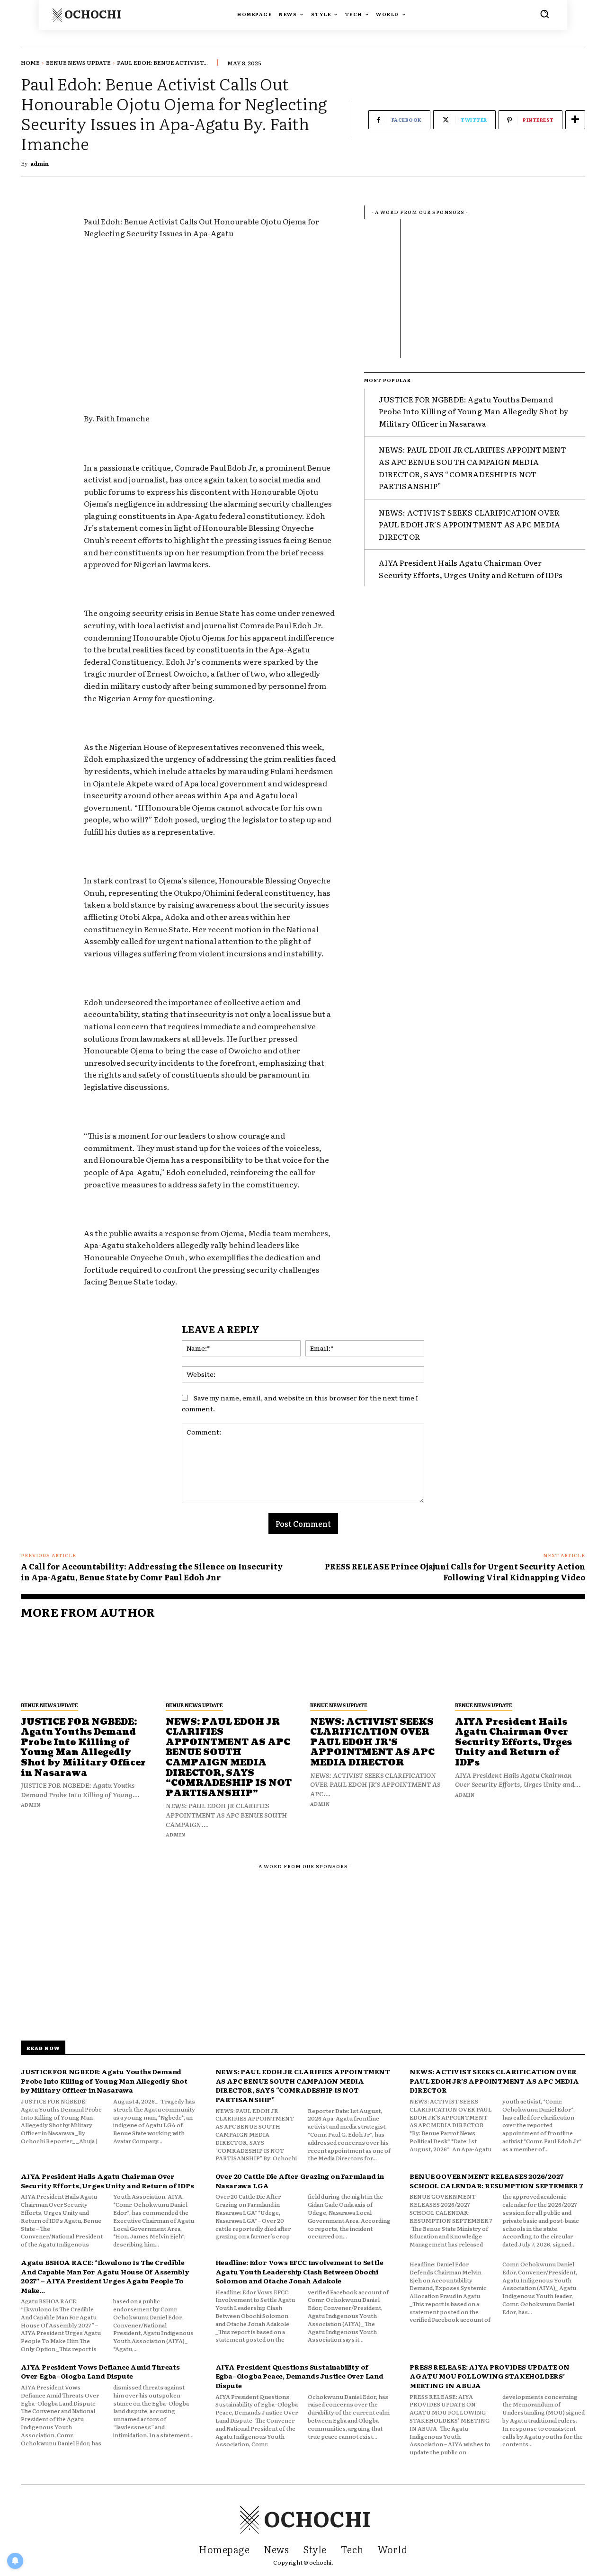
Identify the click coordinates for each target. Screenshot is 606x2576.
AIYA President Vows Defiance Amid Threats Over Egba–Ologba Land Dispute (100, 2371)
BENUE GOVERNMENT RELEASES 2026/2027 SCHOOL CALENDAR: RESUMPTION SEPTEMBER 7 (496, 2181)
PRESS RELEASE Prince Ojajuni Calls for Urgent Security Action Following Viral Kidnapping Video (455, 1571)
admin (40, 163)
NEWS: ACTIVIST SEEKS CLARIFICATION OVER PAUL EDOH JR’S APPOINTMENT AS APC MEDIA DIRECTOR (469, 524)
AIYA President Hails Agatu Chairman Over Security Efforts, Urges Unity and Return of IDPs (471, 569)
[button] (544, 14)
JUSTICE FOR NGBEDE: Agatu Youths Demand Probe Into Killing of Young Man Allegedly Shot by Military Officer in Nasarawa (473, 411)
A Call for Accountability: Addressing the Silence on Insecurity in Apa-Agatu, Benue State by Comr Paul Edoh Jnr (152, 1571)
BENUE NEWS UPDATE (78, 62)
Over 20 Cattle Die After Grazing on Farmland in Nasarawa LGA (300, 2181)
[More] (575, 120)
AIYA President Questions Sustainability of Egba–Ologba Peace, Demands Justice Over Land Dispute (299, 2376)
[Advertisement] (210, 318)
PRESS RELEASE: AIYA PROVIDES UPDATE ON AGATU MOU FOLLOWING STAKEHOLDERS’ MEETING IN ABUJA (489, 2376)
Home (30, 62)
